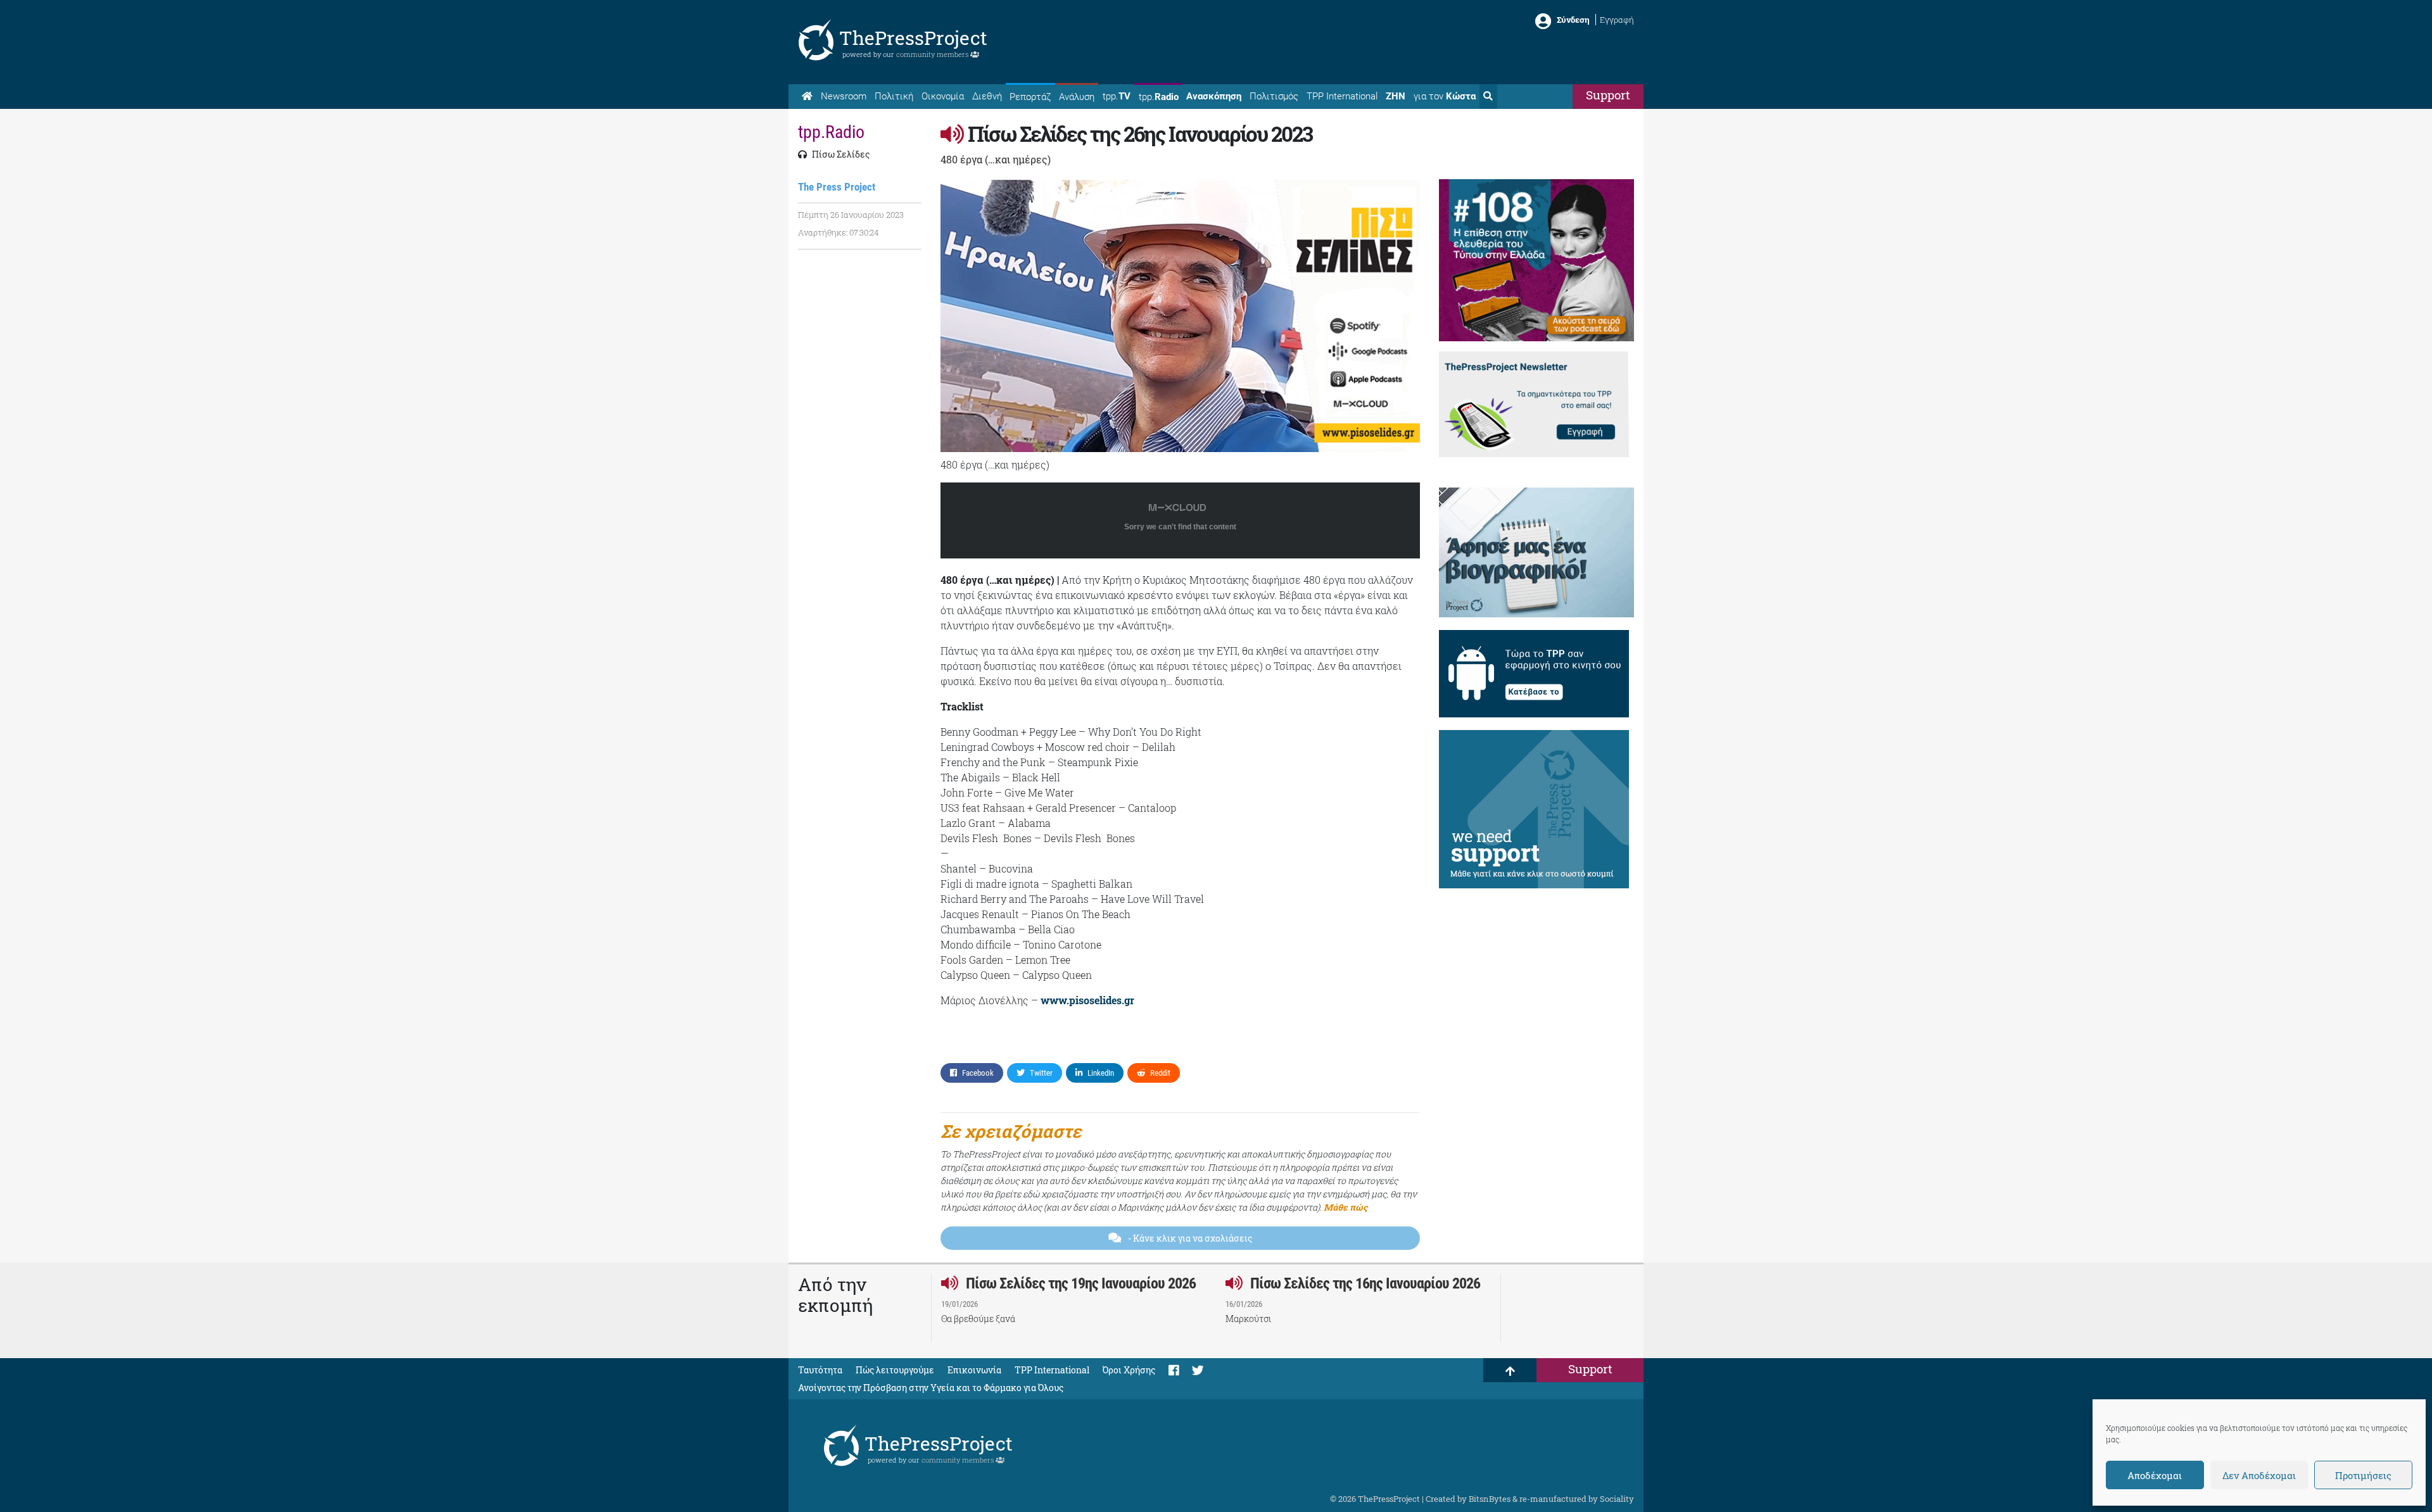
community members (933, 54)
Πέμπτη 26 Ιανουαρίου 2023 (851, 215)
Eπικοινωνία (974, 1370)
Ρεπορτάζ (1030, 97)
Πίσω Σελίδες (840, 154)
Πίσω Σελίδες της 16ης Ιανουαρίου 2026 (1364, 1283)
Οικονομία (943, 96)
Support (1608, 95)
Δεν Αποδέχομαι (2259, 1475)
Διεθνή (987, 96)
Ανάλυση (1077, 97)
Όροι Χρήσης (1129, 1370)
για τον (1445, 96)
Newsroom (844, 96)
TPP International (1342, 96)
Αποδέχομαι (2155, 1475)
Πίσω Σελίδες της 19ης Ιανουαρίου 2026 (1079, 1283)
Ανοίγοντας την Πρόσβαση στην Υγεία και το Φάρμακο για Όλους (931, 1388)
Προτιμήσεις (2363, 1475)
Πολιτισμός (1274, 96)
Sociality (1617, 1499)
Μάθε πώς (1346, 1207)
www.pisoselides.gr (1087, 1000)
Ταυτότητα (820, 1370)
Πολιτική (894, 96)
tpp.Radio (831, 132)
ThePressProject (913, 38)
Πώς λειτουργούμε (895, 1370)
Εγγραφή (1617, 20)
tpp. (1117, 96)
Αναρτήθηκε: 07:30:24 (838, 232)
